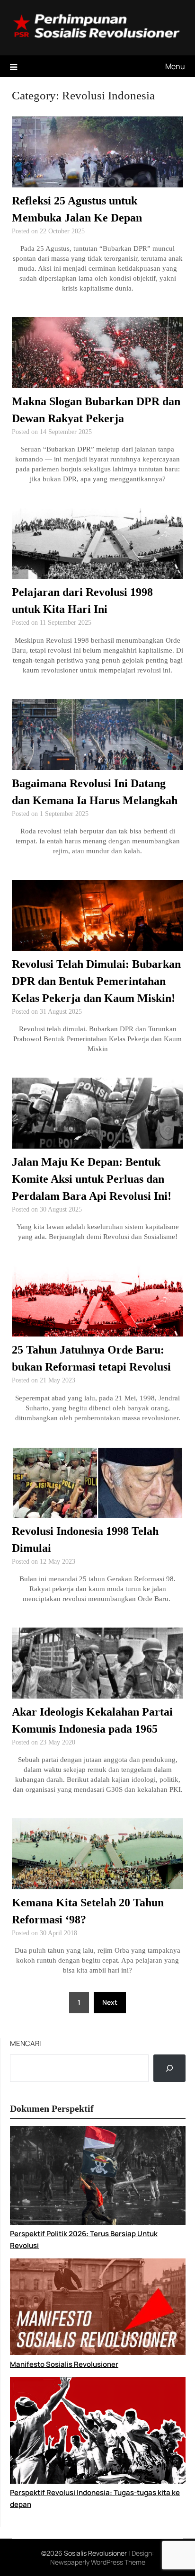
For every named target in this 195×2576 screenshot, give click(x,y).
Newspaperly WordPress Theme (98, 2562)
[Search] (169, 2068)
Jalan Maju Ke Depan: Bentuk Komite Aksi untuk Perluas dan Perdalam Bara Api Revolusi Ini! (92, 1179)
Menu (175, 66)
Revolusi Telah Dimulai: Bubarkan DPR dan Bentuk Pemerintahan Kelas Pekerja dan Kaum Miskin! (96, 981)
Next (110, 2002)
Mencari (26, 2043)
